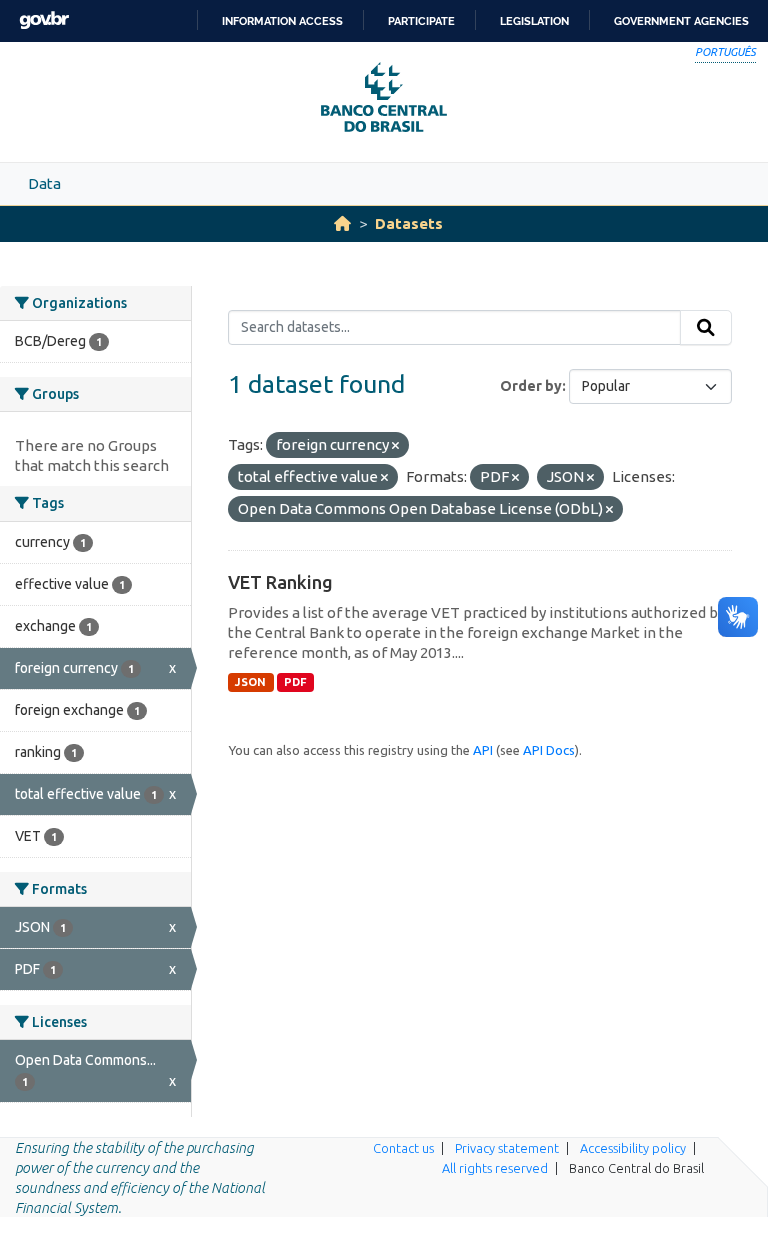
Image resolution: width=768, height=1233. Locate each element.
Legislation (534, 21)
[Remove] (395, 446)
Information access (282, 21)
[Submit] (706, 328)
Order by (531, 386)
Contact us (403, 1148)
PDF (295, 682)
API (483, 750)
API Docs (549, 750)
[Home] (342, 223)
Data (44, 183)
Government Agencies (681, 21)
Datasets (409, 223)
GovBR (44, 20)
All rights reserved (495, 1168)
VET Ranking (280, 582)
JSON (250, 682)
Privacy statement (507, 1148)
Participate (421, 21)
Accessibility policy (633, 1148)
